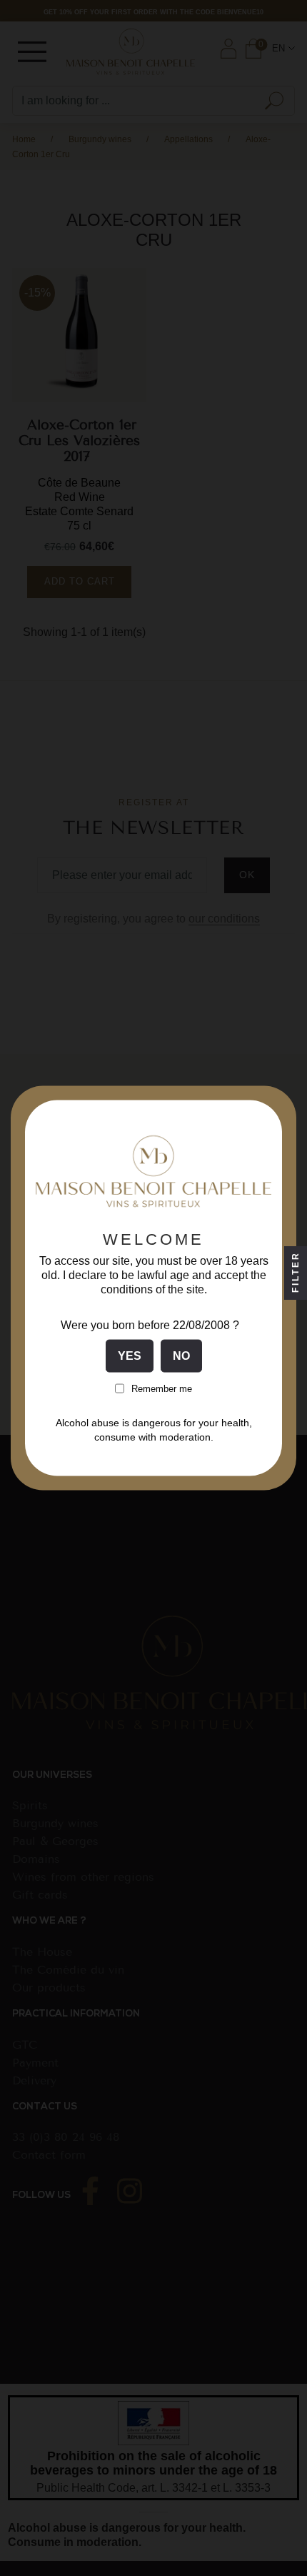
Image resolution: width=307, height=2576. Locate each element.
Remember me (162, 1388)
